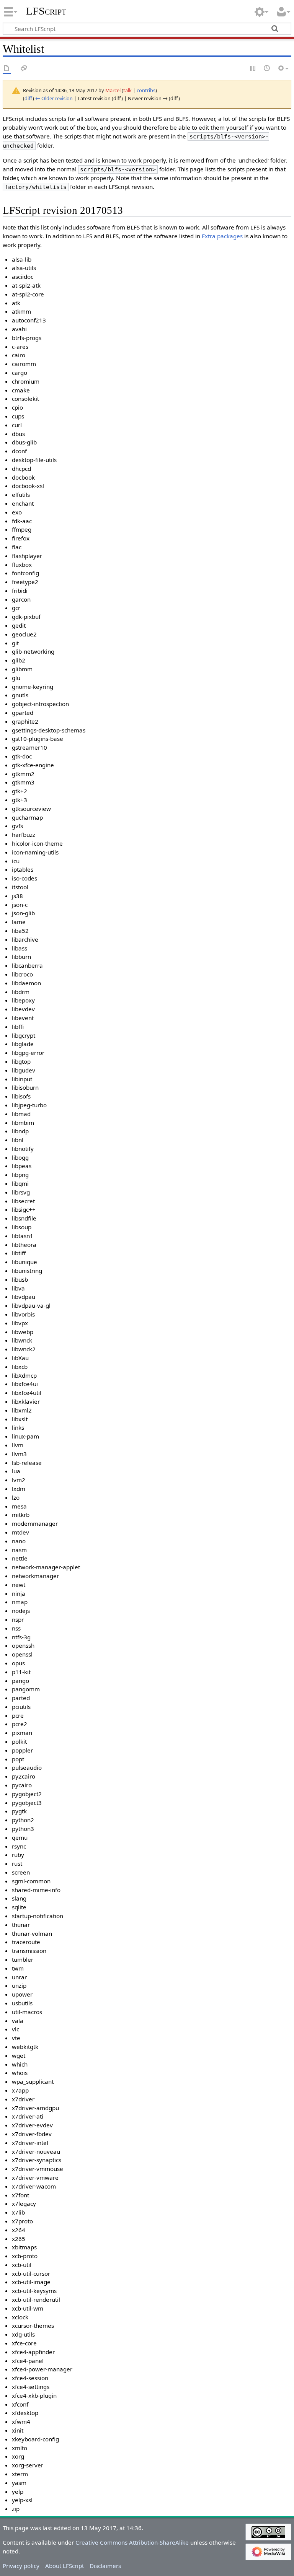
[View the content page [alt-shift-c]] (7, 69)
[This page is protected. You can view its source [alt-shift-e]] (253, 69)
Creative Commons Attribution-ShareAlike (132, 2542)
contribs (146, 90)
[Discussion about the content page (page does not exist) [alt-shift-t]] (24, 69)
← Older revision (54, 98)
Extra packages (222, 236)
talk (127, 90)
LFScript (46, 11)
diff (29, 98)
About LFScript (65, 2566)
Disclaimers (105, 2566)
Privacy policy (21, 2566)
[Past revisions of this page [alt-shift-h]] (267, 69)
